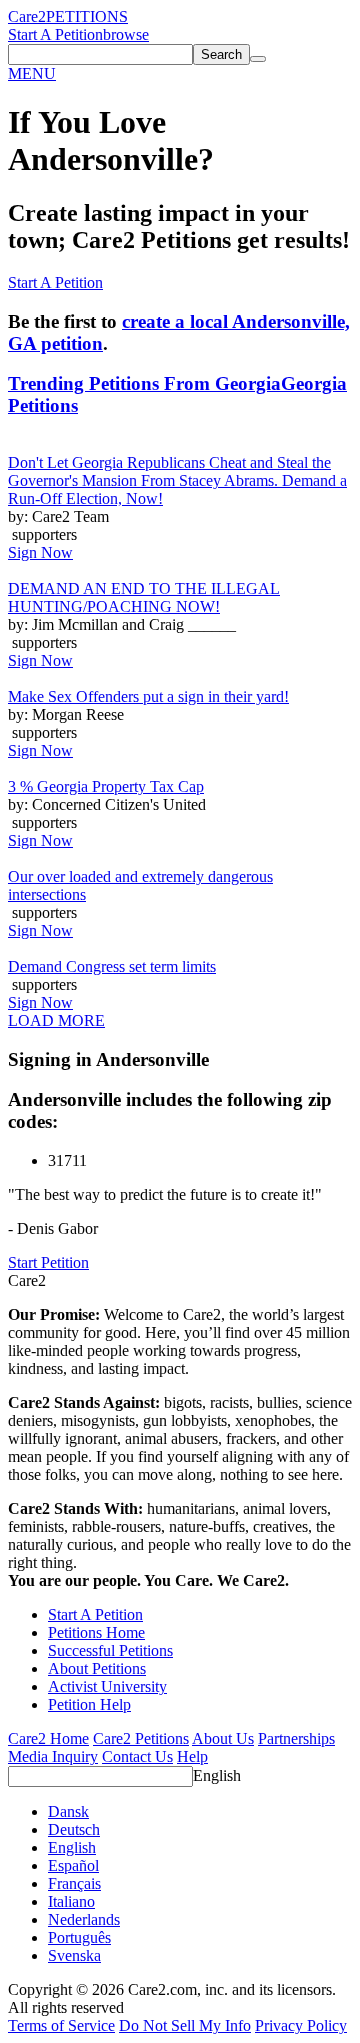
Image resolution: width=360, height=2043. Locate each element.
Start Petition (48, 1262)
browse (126, 34)
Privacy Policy (301, 2025)
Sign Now (40, 552)
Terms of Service (61, 2025)
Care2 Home (48, 1738)
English (217, 1775)
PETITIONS (87, 16)
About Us (223, 1738)
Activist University (107, 1686)
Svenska (74, 1955)
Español (73, 1865)
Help (192, 1756)
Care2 (27, 16)
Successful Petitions (110, 1650)
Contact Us (137, 1756)
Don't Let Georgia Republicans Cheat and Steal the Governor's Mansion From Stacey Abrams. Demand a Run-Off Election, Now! (177, 480)
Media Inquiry (53, 1756)
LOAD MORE (56, 1020)
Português (79, 1937)
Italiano (71, 1901)
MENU (32, 73)
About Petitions (97, 1668)
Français (74, 1883)
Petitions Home (96, 1632)
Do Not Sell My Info (185, 2025)
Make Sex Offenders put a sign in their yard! (148, 696)
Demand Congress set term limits (112, 966)
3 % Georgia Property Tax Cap (106, 786)
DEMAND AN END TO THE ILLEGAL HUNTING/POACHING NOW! (144, 597)
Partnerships (296, 1738)
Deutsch (74, 1829)
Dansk (68, 1811)
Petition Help (89, 1704)
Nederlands (84, 1919)
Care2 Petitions (141, 1738)
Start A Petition (55, 34)
